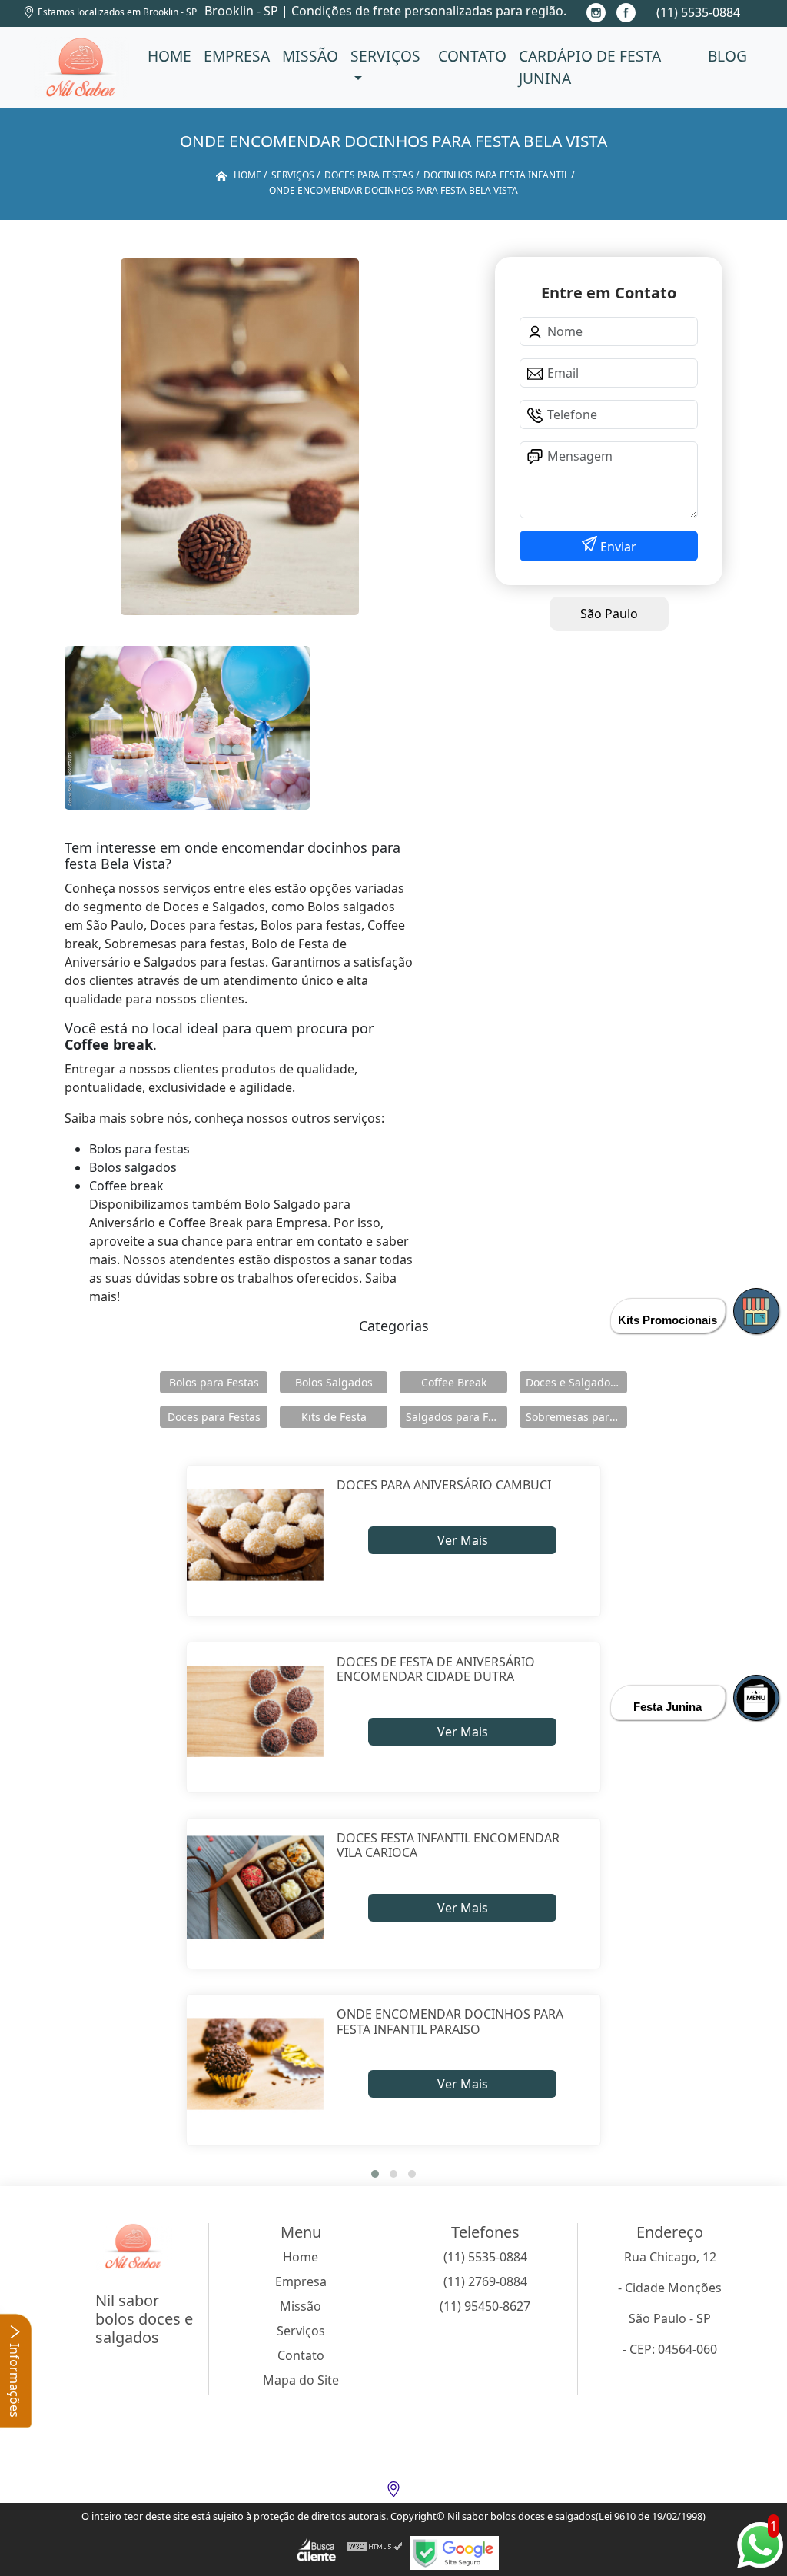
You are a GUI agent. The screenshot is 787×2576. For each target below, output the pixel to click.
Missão (310, 56)
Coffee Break (454, 1382)
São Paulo (609, 614)
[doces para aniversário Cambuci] (256, 1534)
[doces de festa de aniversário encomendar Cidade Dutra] (256, 1711)
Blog (727, 56)
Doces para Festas (214, 1417)
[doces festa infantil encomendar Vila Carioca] (256, 1887)
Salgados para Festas (457, 1417)
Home (169, 56)
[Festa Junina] (756, 1698)
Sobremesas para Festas (576, 1417)
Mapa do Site (301, 2380)
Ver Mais (463, 1540)
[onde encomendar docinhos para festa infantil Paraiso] (256, 2063)
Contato (472, 56)
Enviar (617, 547)
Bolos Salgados (334, 1382)
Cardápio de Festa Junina (590, 67)
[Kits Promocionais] (756, 1311)
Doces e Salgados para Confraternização (576, 1382)
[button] (375, 2174)
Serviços (385, 56)
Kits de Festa (334, 1417)
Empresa (237, 56)
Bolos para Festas (214, 1382)
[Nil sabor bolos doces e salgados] (81, 68)
